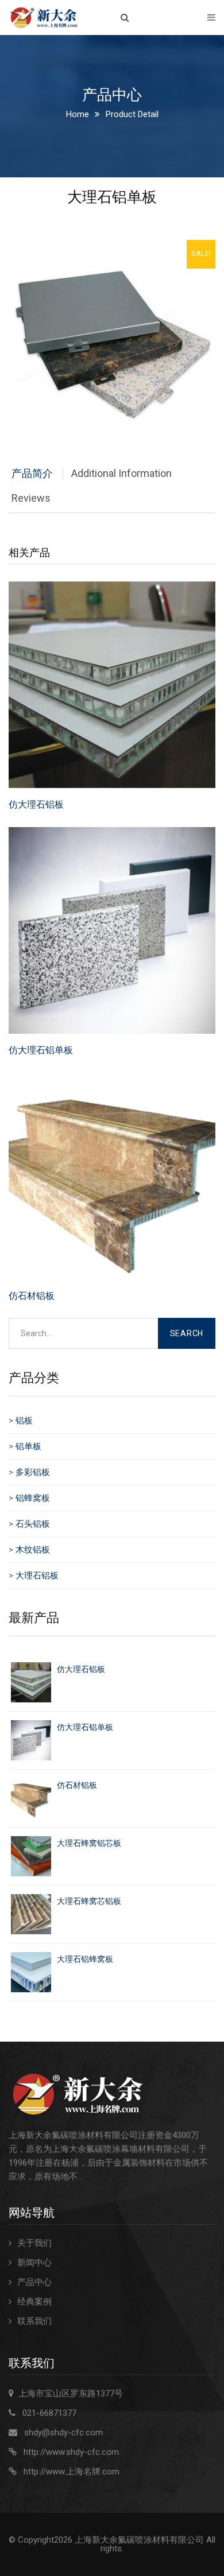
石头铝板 (33, 1524)
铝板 (24, 1421)
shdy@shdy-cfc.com (63, 2433)
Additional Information (121, 473)
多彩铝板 (33, 1472)
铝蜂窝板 (33, 1498)
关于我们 (34, 2243)
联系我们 (34, 2321)
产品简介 (32, 473)
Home (78, 114)
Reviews (31, 498)
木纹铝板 (33, 1550)
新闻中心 (34, 2263)
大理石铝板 (37, 1576)
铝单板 (28, 1446)
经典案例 (34, 2302)
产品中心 (34, 2282)
